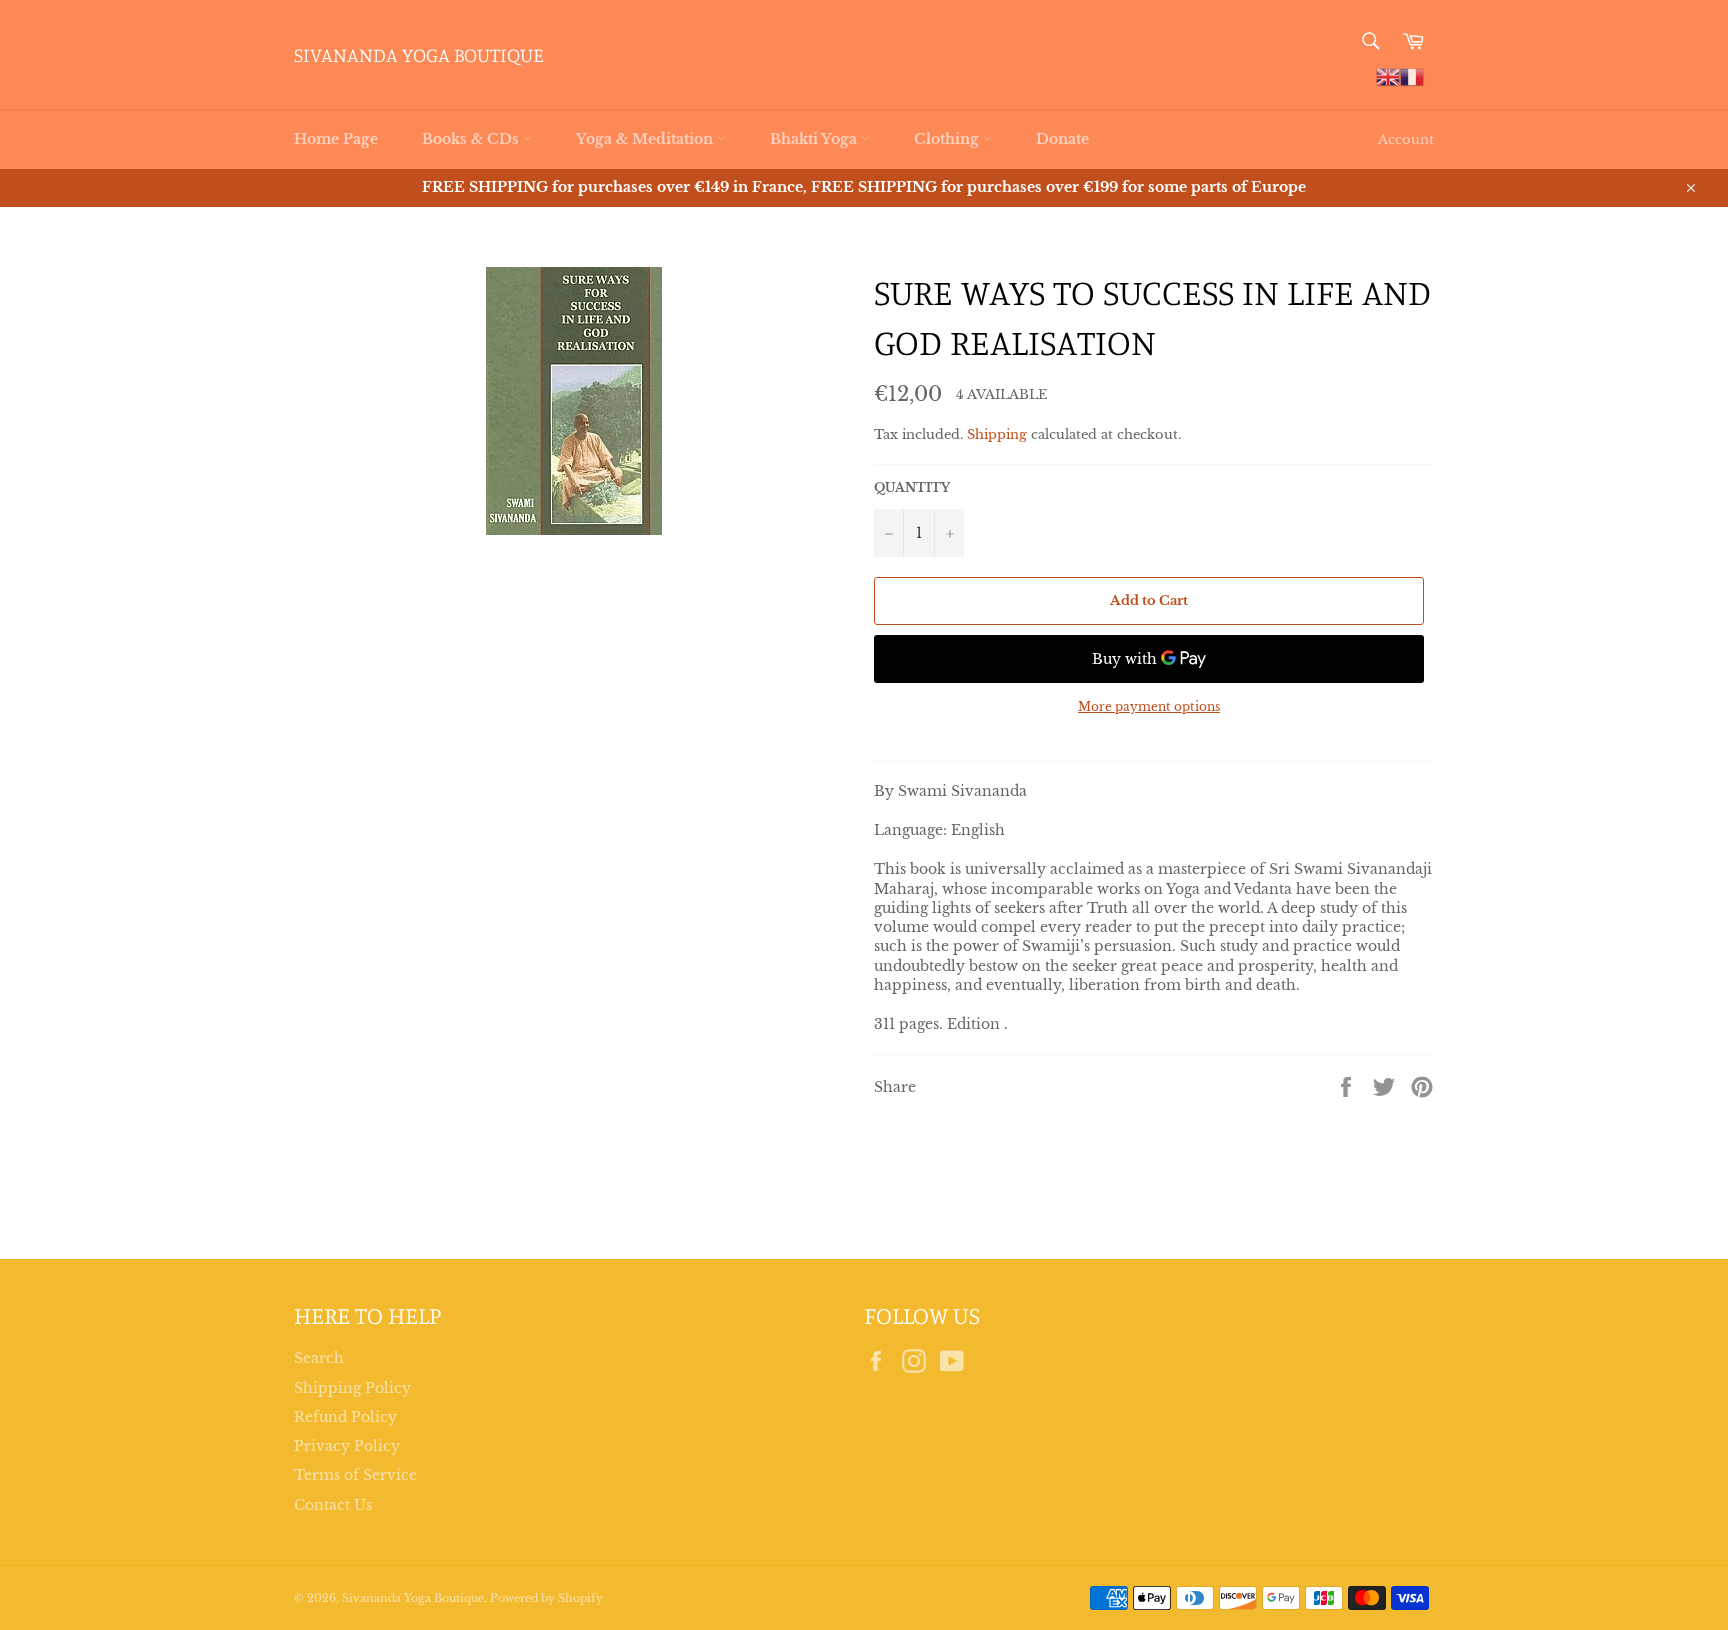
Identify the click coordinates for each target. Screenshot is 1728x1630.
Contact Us (333, 1505)
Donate (1062, 139)
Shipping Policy (352, 1388)
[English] (1388, 76)
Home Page (336, 139)
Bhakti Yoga (815, 139)
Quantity (912, 487)
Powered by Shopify (546, 1598)
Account (1406, 139)
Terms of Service (355, 1475)
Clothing (948, 139)
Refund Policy (345, 1417)
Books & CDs (472, 139)
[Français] (1412, 76)
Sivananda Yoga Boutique (419, 54)
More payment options (1149, 706)
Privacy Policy (347, 1446)
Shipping (997, 434)
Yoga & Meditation (646, 139)
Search (319, 1358)
